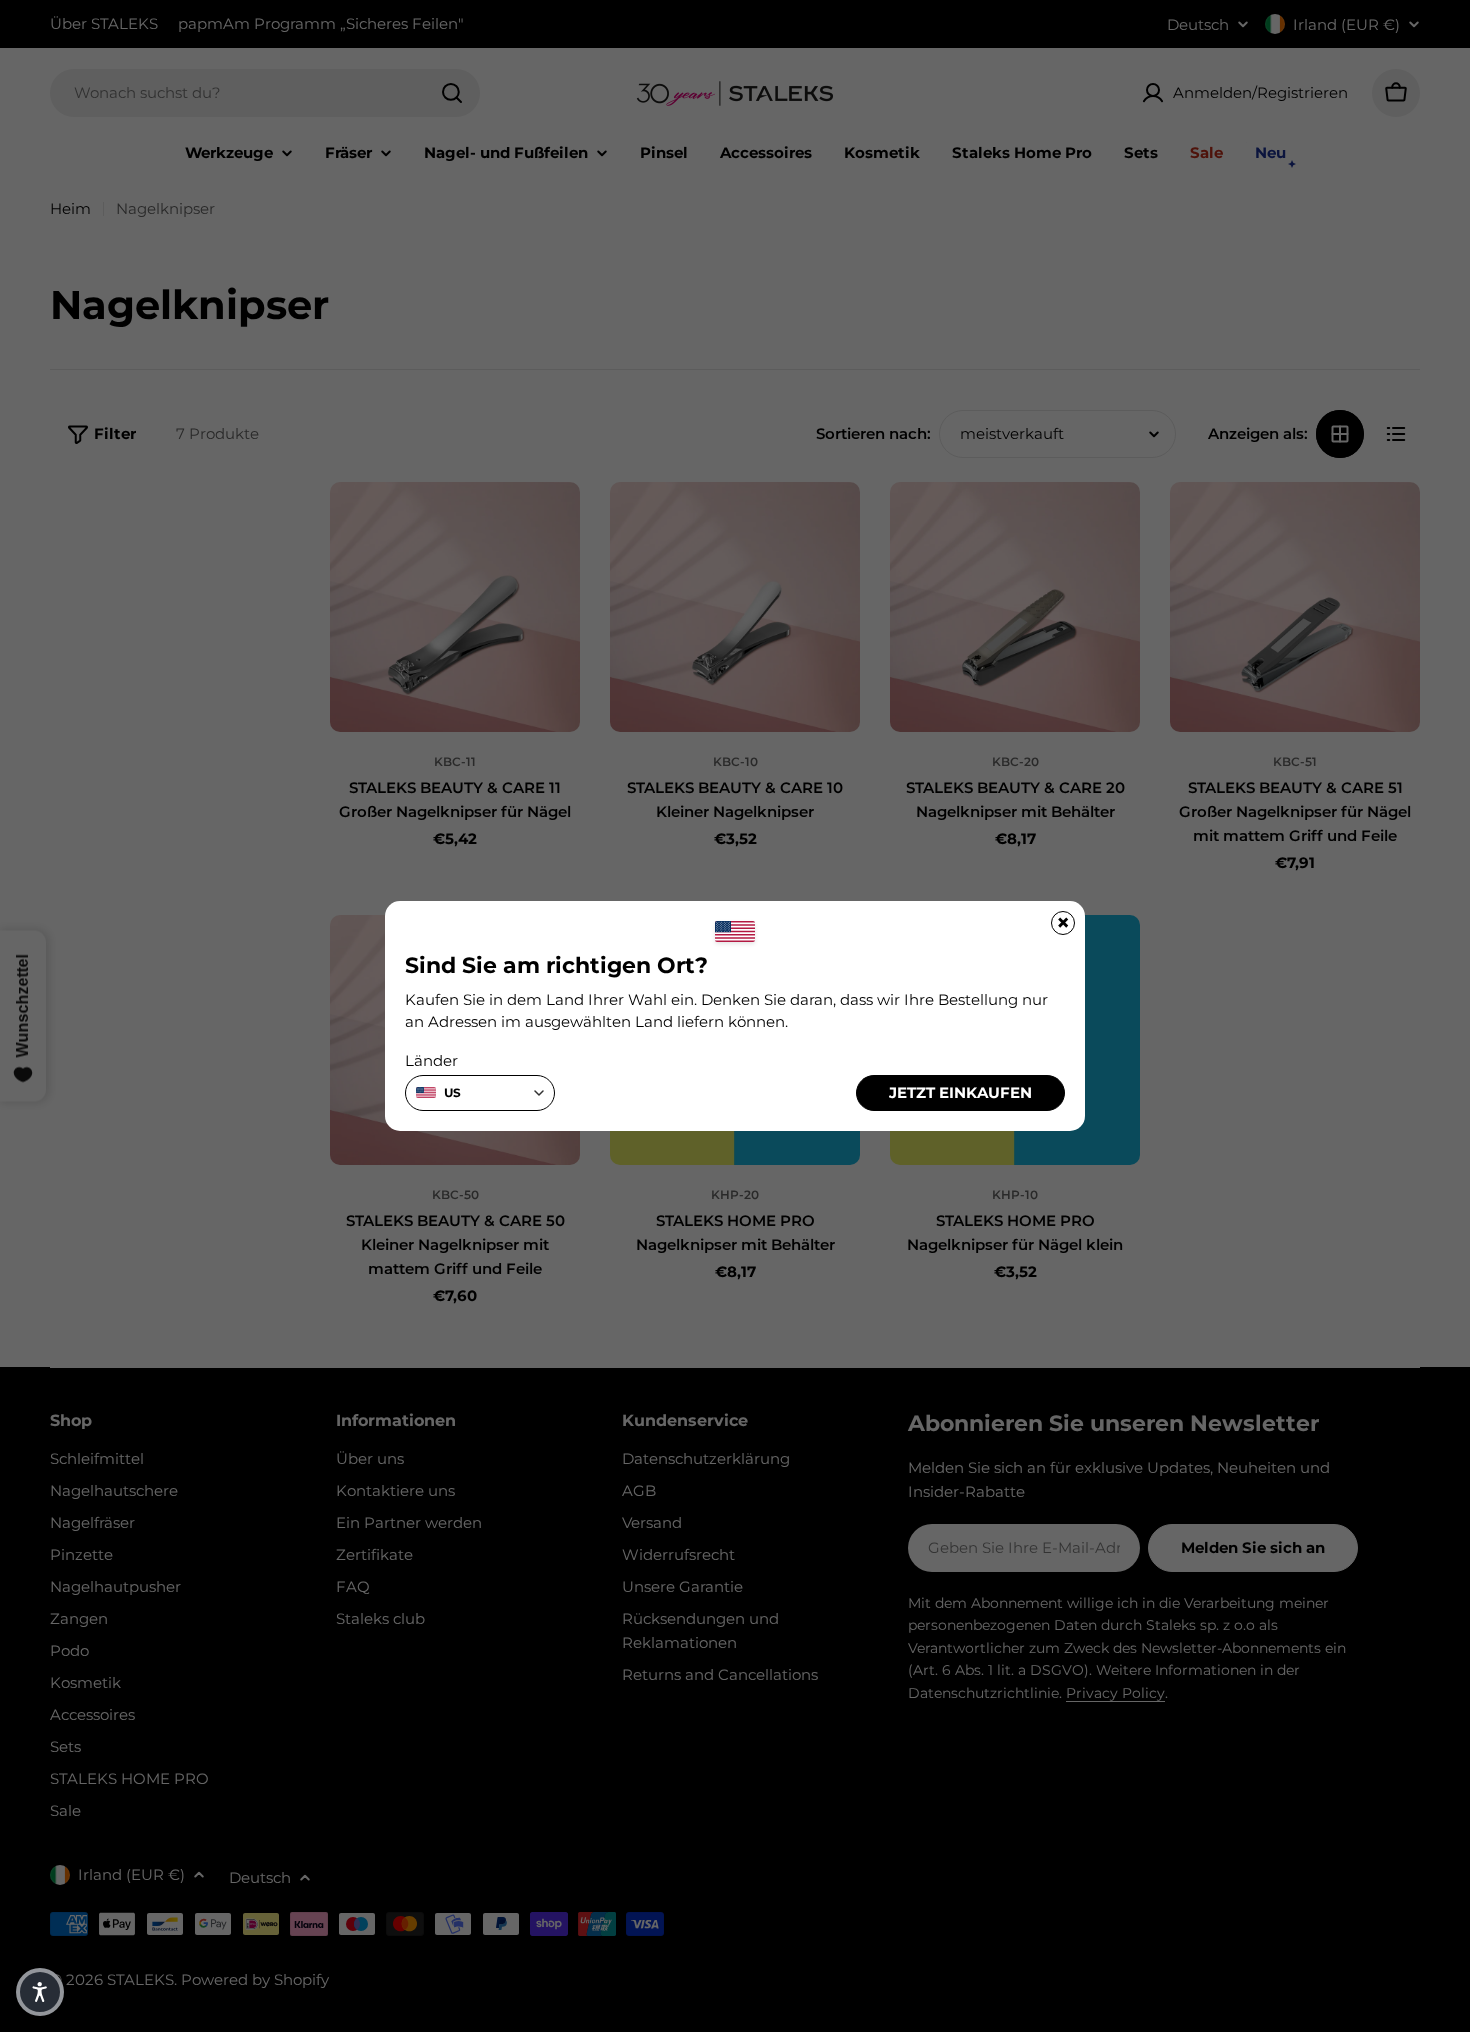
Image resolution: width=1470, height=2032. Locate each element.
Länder (431, 1060)
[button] (40, 1992)
